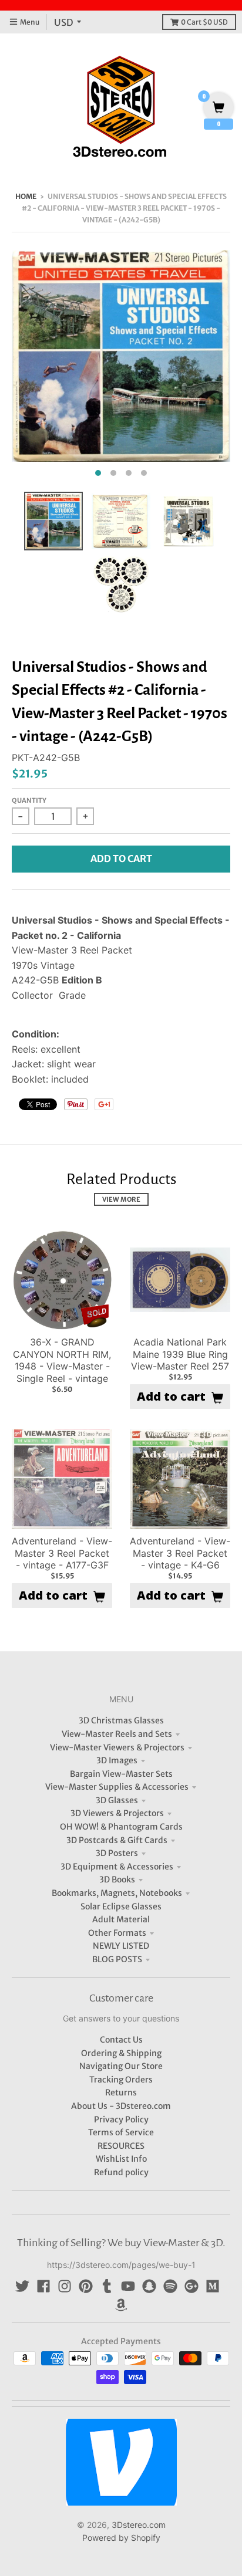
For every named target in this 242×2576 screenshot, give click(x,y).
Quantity (29, 800)
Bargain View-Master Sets (121, 1774)
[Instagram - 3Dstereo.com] (65, 2286)
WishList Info (121, 2159)
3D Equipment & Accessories (117, 1867)
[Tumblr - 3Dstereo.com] (107, 2286)
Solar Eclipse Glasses (121, 1906)
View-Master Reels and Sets (117, 1734)
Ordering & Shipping (121, 2053)
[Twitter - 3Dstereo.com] (22, 2286)
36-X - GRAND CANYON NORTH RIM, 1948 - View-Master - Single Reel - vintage (62, 1360)
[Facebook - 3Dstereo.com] (43, 2286)
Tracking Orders (121, 2080)
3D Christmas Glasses (121, 1720)
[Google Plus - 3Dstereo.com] (191, 2286)
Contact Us (121, 2040)
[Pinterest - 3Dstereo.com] (86, 2286)
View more (121, 1199)
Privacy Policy (121, 2119)
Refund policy (121, 2172)
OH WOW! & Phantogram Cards (121, 1827)
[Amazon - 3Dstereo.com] (121, 2305)
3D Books (117, 1879)
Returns (121, 2092)
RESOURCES (121, 2146)
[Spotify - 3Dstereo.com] (170, 2286)
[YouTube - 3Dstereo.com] (128, 2286)
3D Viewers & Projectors (117, 1813)
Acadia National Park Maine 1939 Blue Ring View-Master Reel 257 (180, 1354)
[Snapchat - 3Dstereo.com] (149, 2286)
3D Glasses (117, 1800)
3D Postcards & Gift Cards (117, 1840)
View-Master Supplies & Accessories (117, 1787)
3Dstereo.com (139, 2525)
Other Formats (117, 1933)
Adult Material (121, 1919)
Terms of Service (121, 2132)
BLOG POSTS (117, 1959)
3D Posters (117, 1853)
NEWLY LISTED (121, 1946)
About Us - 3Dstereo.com (121, 2106)
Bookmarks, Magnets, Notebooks (117, 1893)
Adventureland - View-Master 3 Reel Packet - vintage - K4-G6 (180, 1553)
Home (26, 196)
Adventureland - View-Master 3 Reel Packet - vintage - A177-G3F (62, 1553)
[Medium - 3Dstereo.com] (213, 2286)
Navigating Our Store (121, 2066)
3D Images (117, 1760)
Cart (204, 22)
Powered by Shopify (121, 2538)
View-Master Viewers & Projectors (117, 1747)
